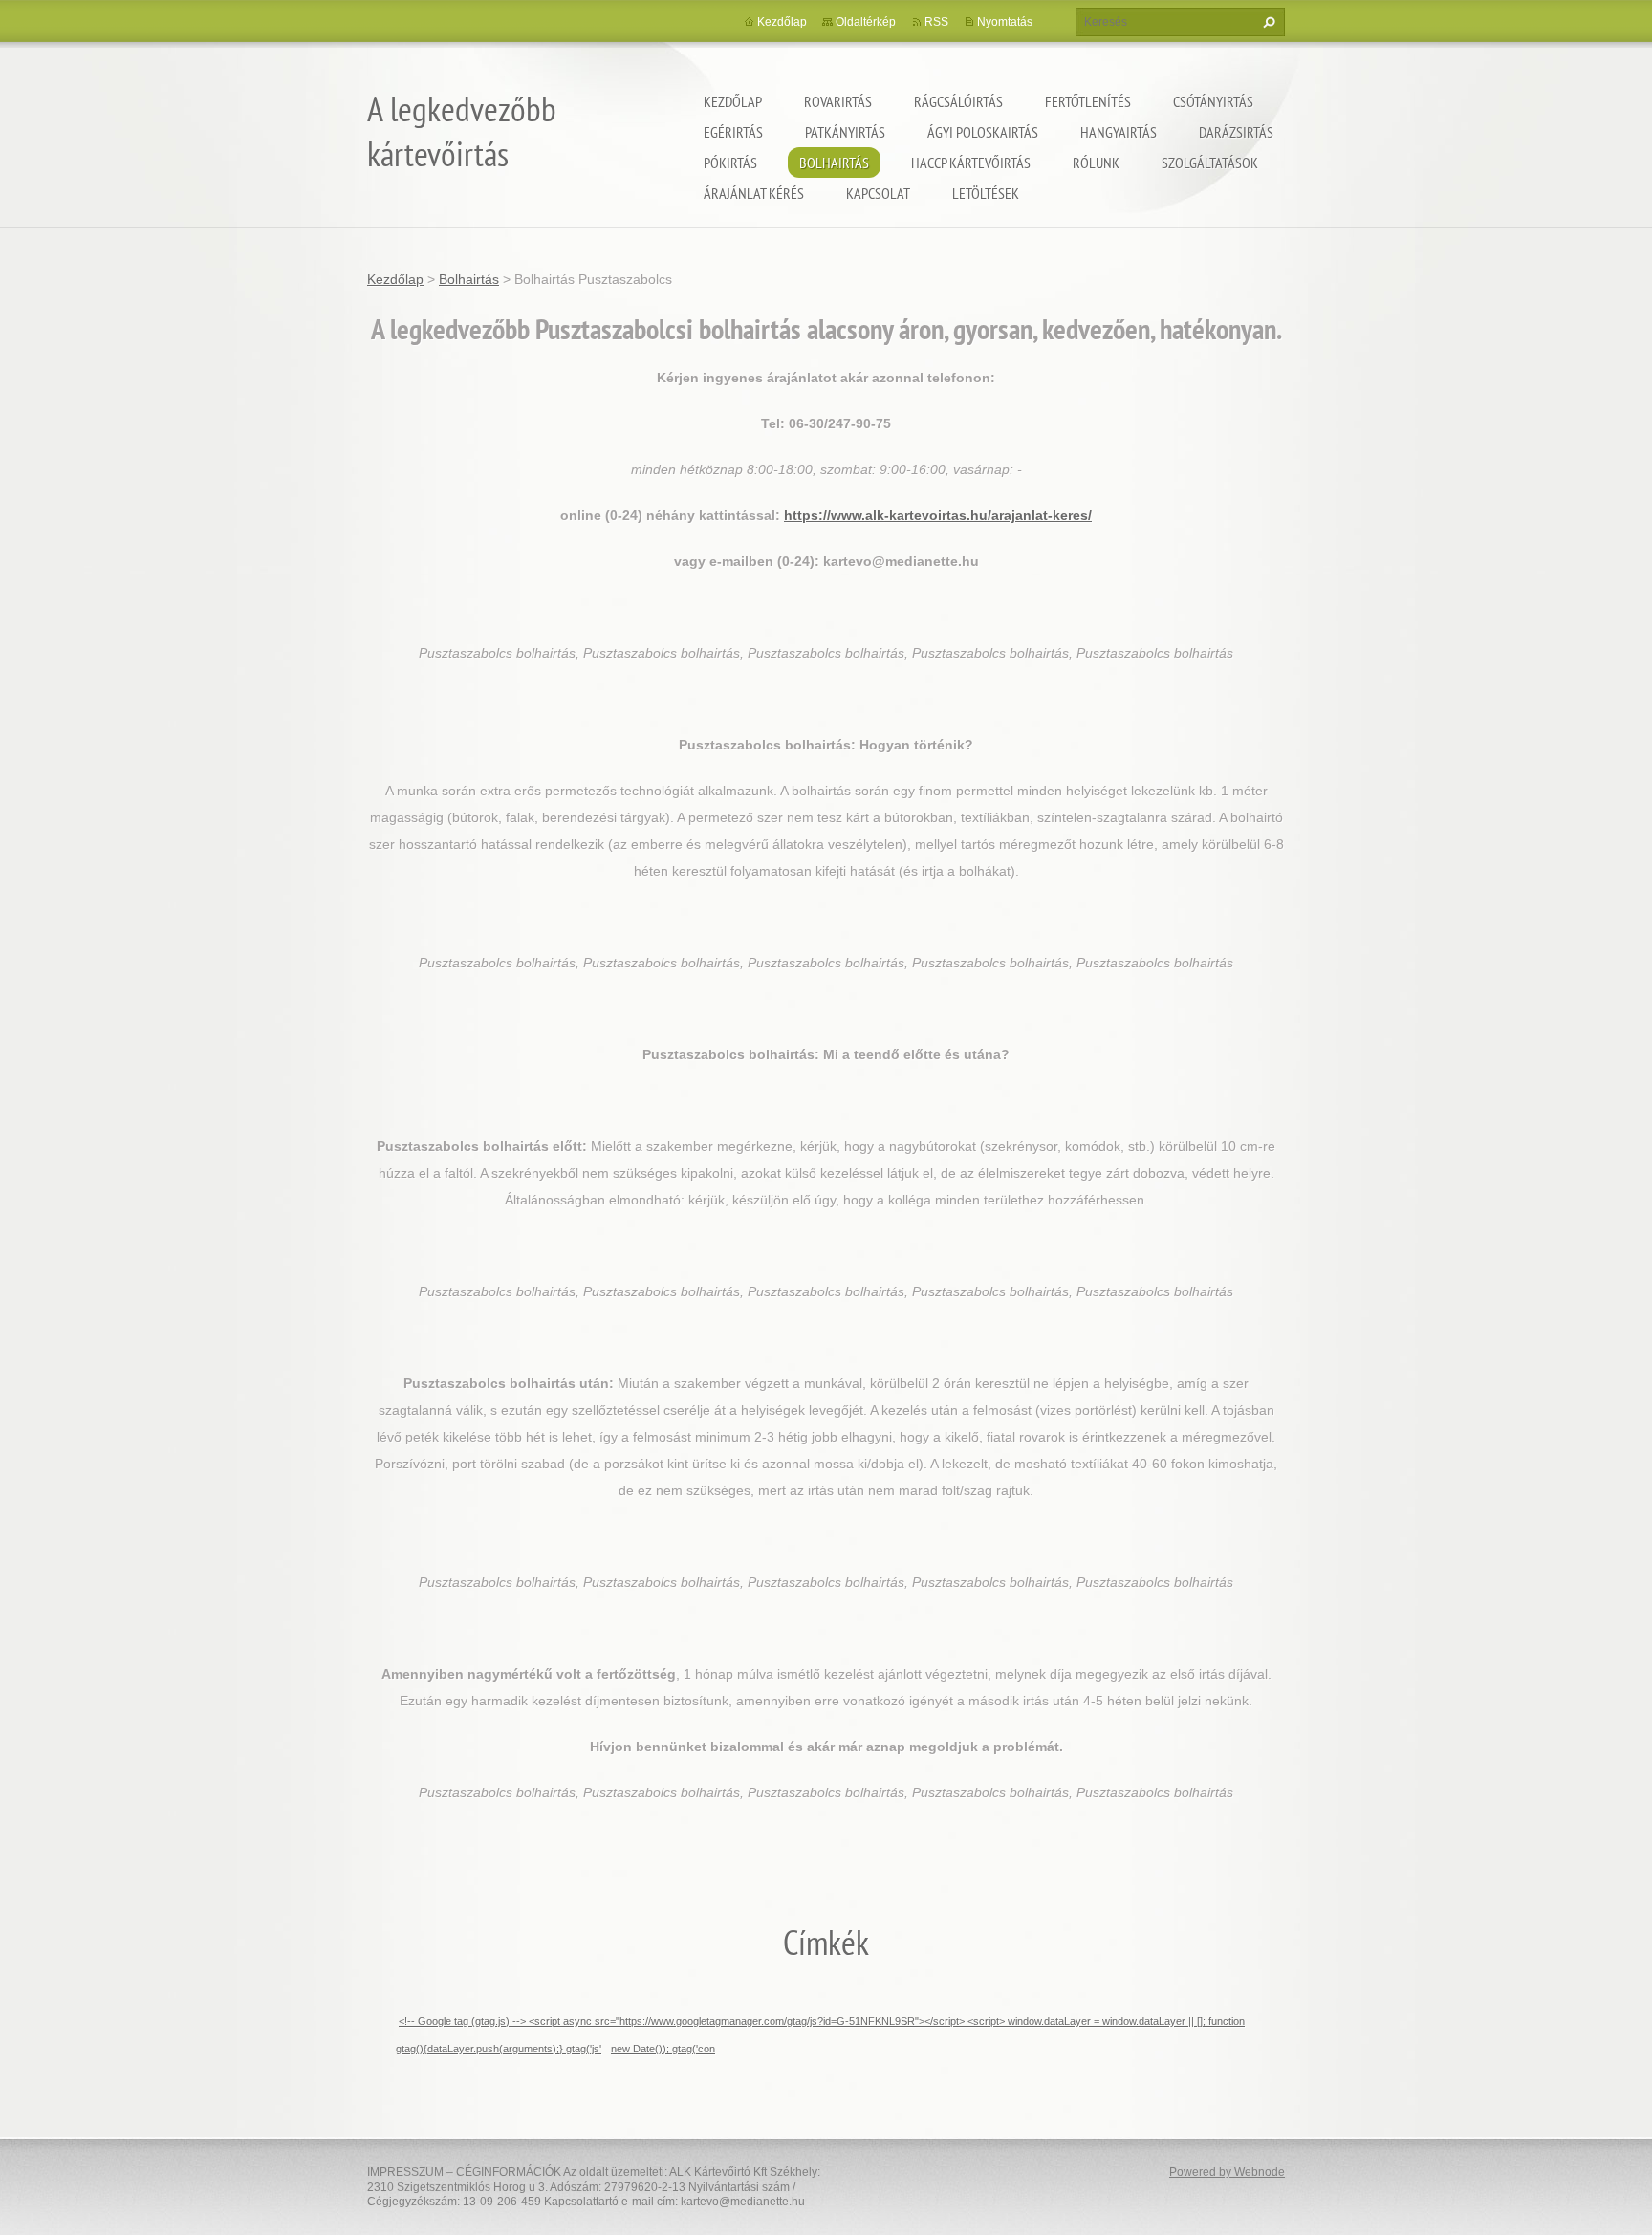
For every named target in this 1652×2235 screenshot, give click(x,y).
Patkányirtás (845, 132)
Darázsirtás (1236, 132)
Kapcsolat (878, 193)
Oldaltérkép (866, 22)
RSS (936, 22)
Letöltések (986, 193)
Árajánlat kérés (754, 193)
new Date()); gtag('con (663, 2049)
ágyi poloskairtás (983, 132)
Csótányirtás (1213, 101)
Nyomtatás (1005, 22)
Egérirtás (733, 132)
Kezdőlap (733, 101)
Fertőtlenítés (1088, 101)
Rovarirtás (838, 101)
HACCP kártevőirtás (971, 163)
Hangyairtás (1119, 132)
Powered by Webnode (1227, 2172)
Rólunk (1096, 163)
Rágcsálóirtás (958, 101)
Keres (1267, 22)
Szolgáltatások (1210, 163)
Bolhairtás (834, 163)
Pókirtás (730, 163)
